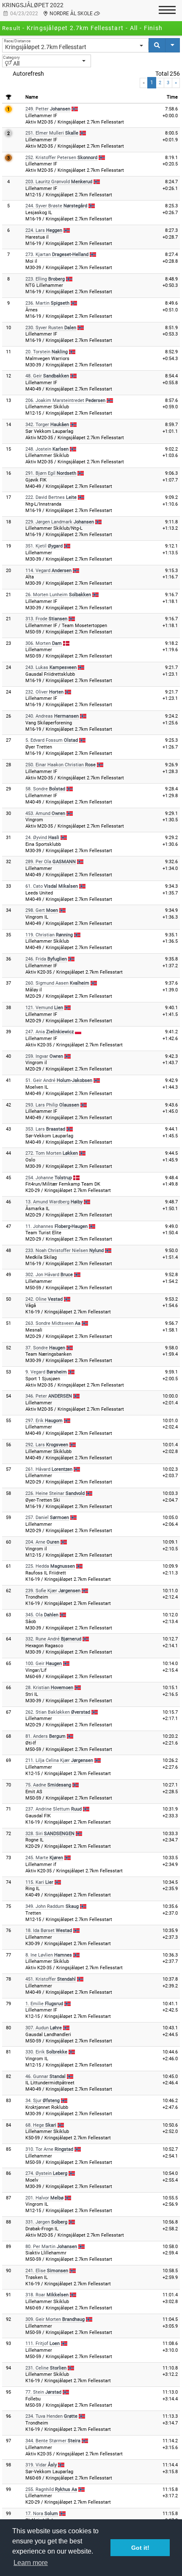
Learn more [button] (31, 2563)
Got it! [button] (140, 2548)
